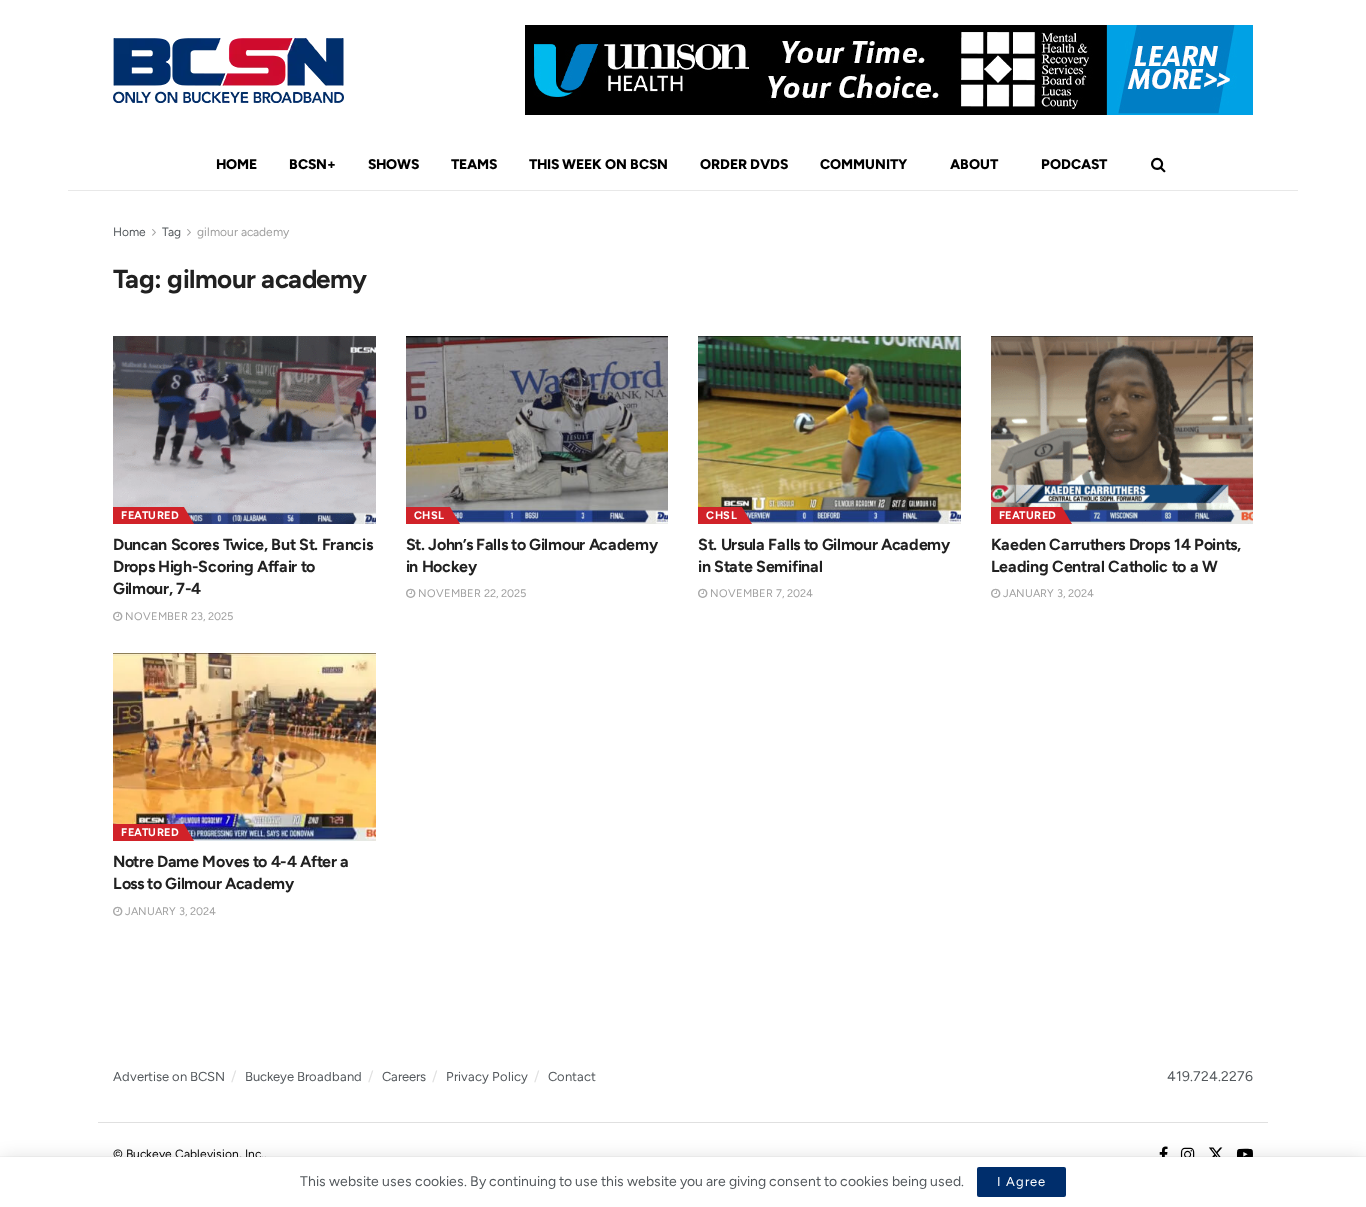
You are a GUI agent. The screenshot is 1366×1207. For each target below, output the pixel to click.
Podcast (1074, 164)
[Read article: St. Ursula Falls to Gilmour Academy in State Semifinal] (829, 430)
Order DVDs (744, 164)
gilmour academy (243, 232)
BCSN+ (312, 164)
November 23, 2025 (177, 616)
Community (863, 164)
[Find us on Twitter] (1216, 1155)
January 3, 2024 (1047, 593)
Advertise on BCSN (169, 1076)
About (974, 164)
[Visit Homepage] (228, 70)
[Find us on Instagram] (1188, 1155)
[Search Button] (1158, 165)
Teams (474, 164)
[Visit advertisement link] (889, 70)
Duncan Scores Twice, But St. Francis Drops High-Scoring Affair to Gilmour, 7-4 (242, 567)
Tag (171, 232)
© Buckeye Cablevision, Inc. (188, 1154)
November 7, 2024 (760, 593)
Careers (404, 1076)
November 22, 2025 (470, 593)
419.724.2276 (1210, 1076)
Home (236, 164)
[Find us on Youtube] (1245, 1155)
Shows (393, 164)
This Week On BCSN (598, 164)
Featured (150, 515)
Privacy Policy (487, 1076)
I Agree (1021, 1181)
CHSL (429, 515)
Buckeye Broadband (303, 1076)
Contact (572, 1076)
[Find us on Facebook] (1163, 1155)
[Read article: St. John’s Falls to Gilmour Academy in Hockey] (537, 430)
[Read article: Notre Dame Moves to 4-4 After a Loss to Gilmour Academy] (244, 747)
